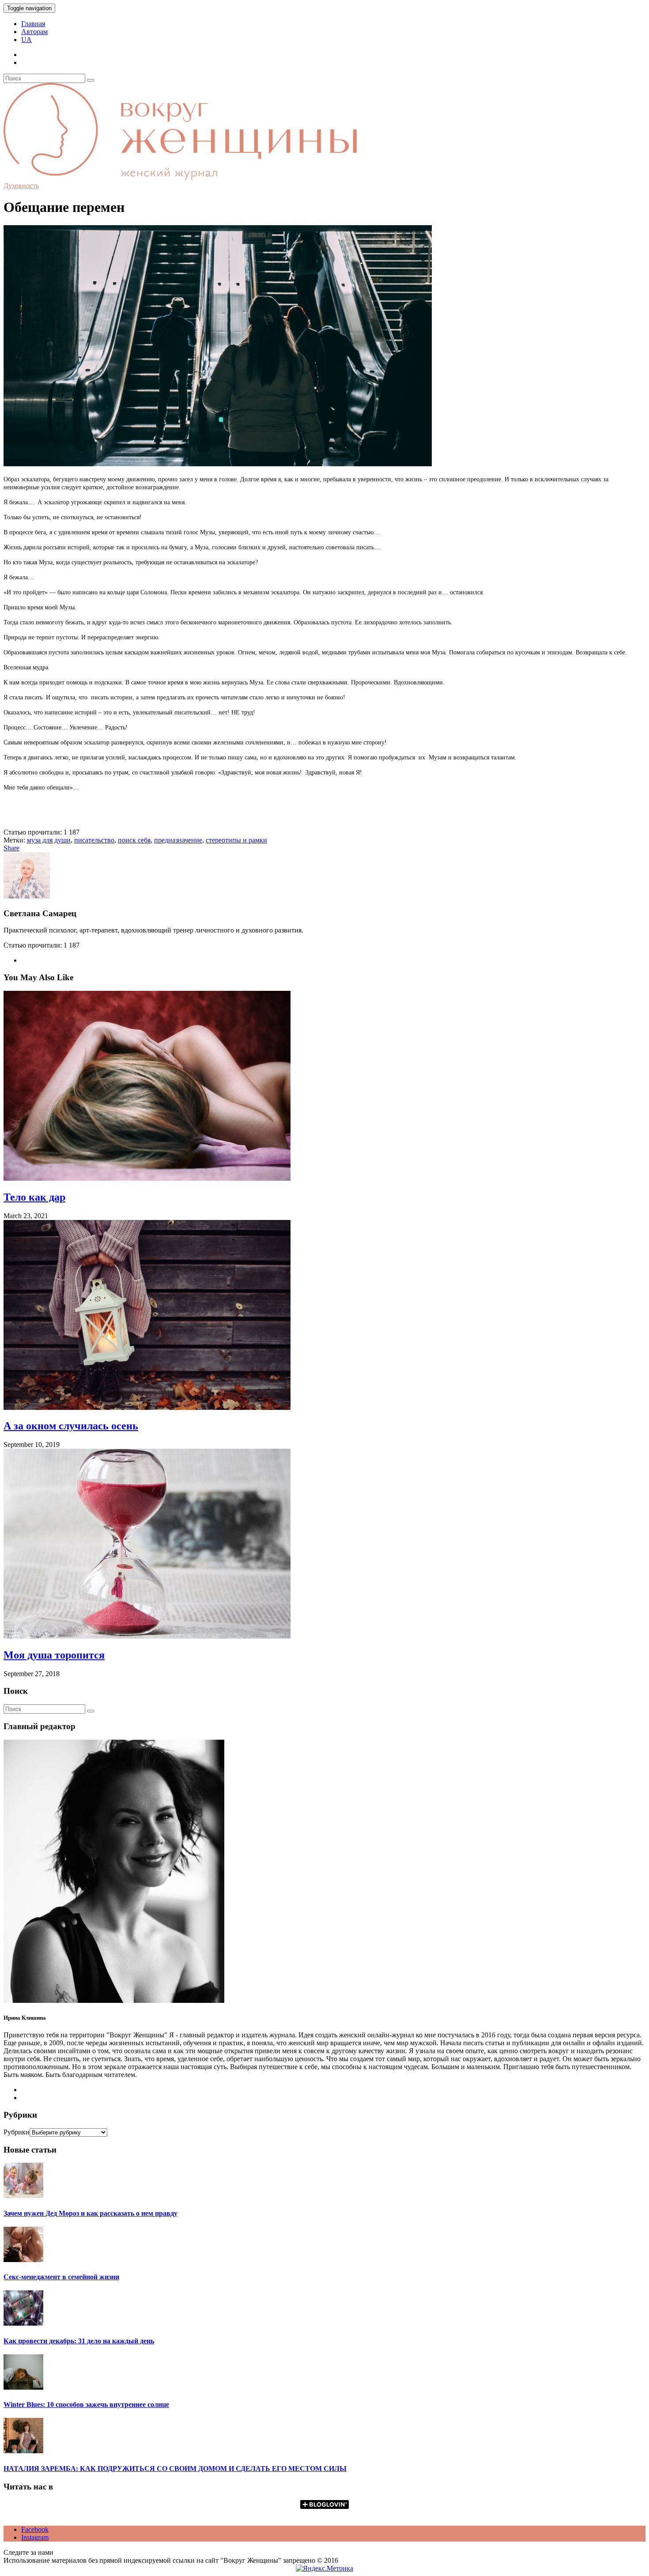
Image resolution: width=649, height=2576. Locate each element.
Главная (33, 24)
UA (26, 40)
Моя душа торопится (54, 1655)
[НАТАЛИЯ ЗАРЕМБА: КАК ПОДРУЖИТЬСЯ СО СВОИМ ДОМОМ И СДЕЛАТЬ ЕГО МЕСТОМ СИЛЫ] (23, 2451)
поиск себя (134, 840)
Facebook (35, 2529)
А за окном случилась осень (71, 1426)
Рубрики (17, 2132)
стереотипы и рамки (236, 840)
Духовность (21, 186)
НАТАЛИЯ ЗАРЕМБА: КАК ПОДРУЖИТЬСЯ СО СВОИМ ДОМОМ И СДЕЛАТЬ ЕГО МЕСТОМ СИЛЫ (175, 2468)
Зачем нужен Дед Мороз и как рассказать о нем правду (91, 2213)
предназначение (178, 840)
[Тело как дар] (147, 1178)
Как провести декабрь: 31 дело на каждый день (79, 2341)
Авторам (34, 32)
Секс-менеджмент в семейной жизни (61, 2277)
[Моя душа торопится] (147, 1636)
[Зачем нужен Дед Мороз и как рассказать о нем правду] (23, 2196)
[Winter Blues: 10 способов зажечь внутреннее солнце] (23, 2387)
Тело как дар (34, 1197)
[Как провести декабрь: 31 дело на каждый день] (23, 2323)
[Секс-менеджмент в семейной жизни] (23, 2260)
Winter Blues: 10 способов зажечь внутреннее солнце (86, 2404)
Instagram (35, 2537)
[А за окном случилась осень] (147, 1407)
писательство (94, 840)
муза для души (49, 840)
